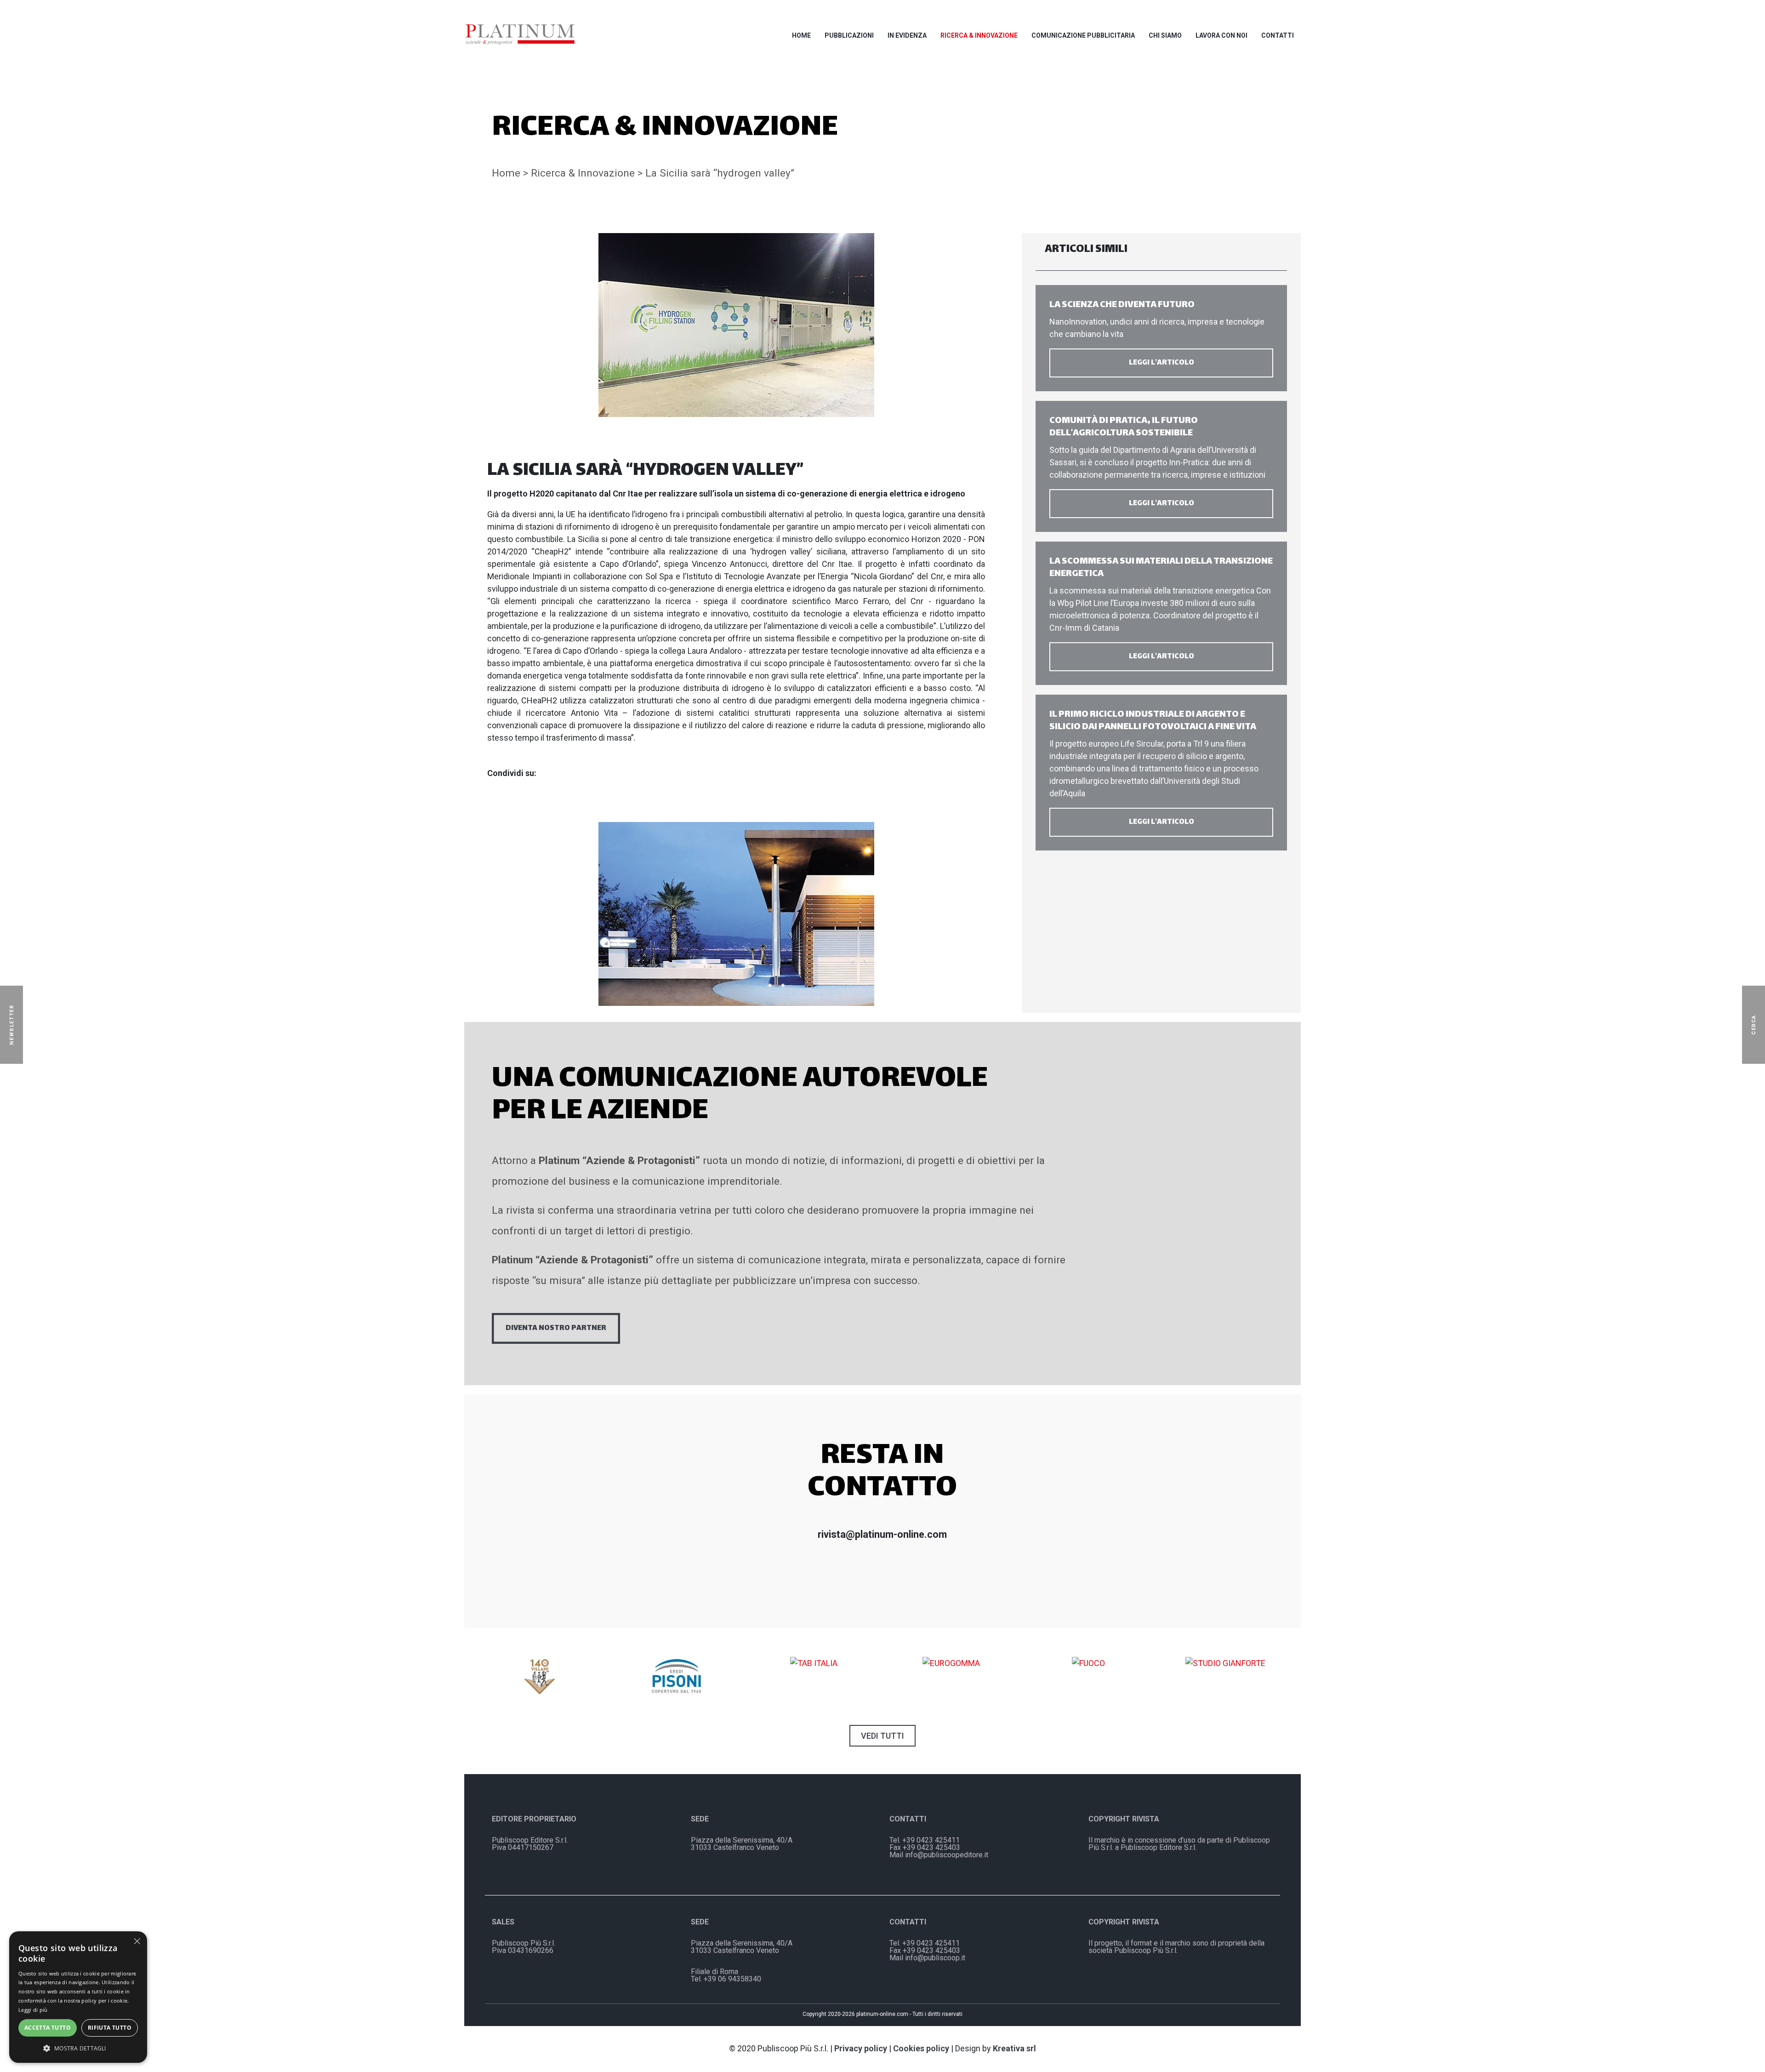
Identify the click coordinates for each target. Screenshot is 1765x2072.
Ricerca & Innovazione (979, 35)
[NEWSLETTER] (25, 1025)
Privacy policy (861, 2048)
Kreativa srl (1014, 2048)
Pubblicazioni (849, 35)
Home (801, 35)
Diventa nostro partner (556, 1328)
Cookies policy (921, 2048)
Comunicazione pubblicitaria (1083, 35)
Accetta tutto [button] (48, 2028)
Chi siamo (1165, 35)
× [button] (137, 1941)
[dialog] (78, 1997)
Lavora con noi (1221, 35)
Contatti (1278, 35)
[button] (78, 2048)
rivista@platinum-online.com (882, 1534)
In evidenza (907, 35)
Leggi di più (33, 2010)
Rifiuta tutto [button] (110, 2028)
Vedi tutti (882, 1736)
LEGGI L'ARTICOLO (1161, 363)
